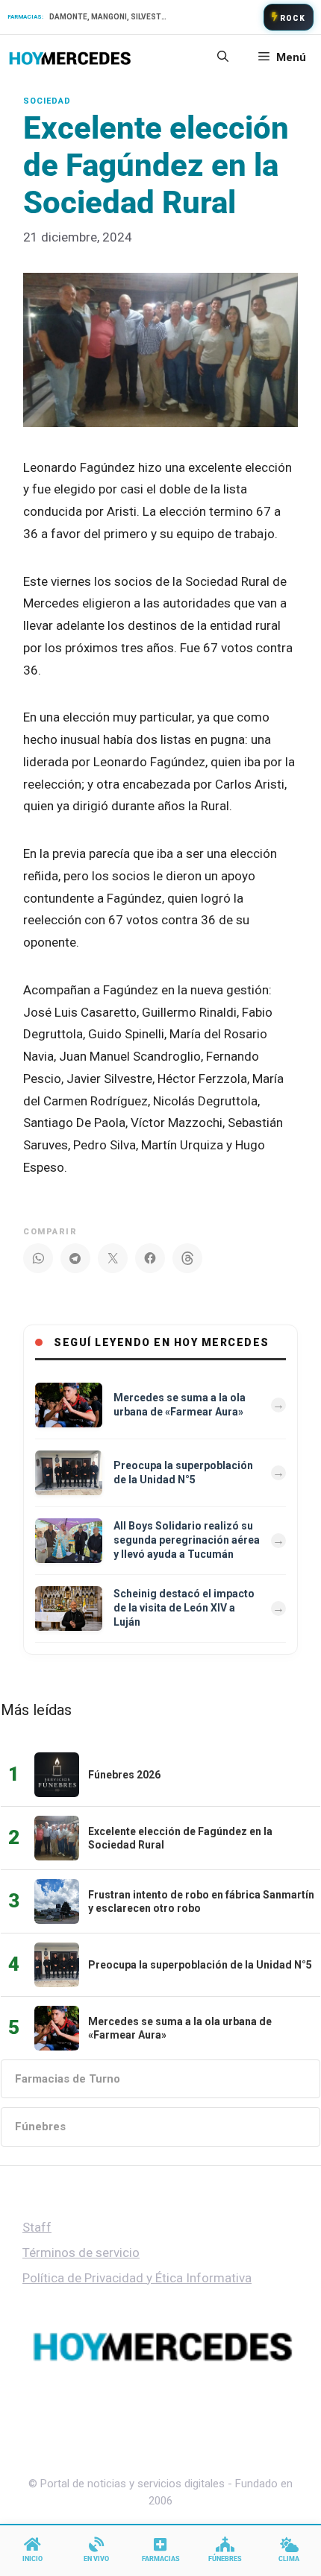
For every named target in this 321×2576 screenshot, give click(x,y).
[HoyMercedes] (70, 57)
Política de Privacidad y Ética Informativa (137, 2278)
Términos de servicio (81, 2253)
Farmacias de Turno (68, 2079)
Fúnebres (40, 2127)
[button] (223, 57)
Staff (37, 2227)
